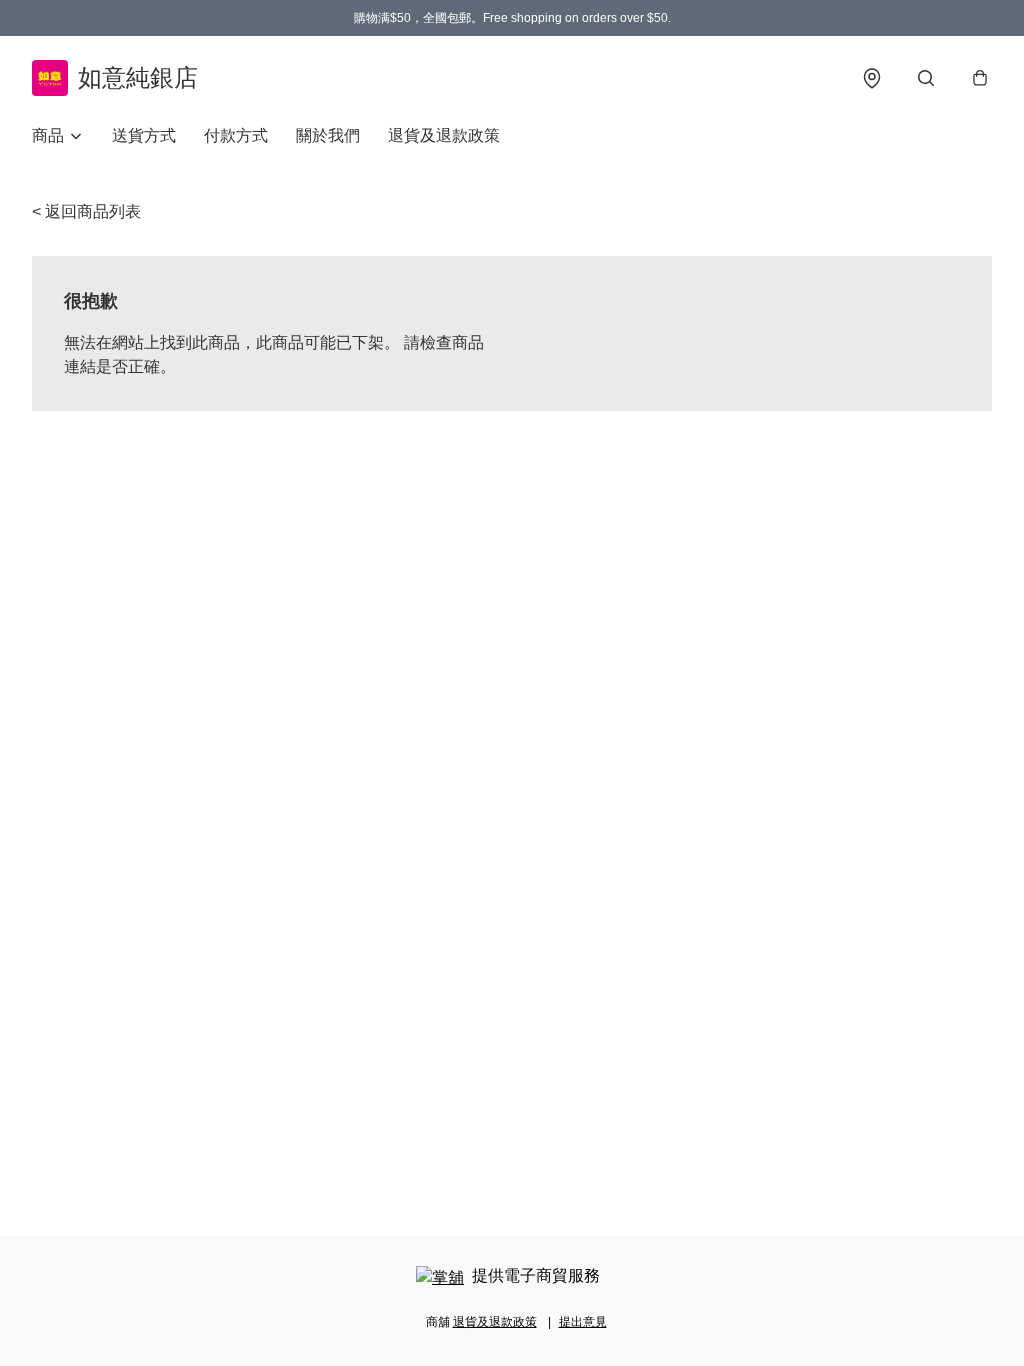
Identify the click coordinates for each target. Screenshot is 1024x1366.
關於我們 (328, 135)
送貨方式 (144, 135)
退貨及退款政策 (444, 135)
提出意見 (583, 1322)
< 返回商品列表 (86, 211)
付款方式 (236, 135)
